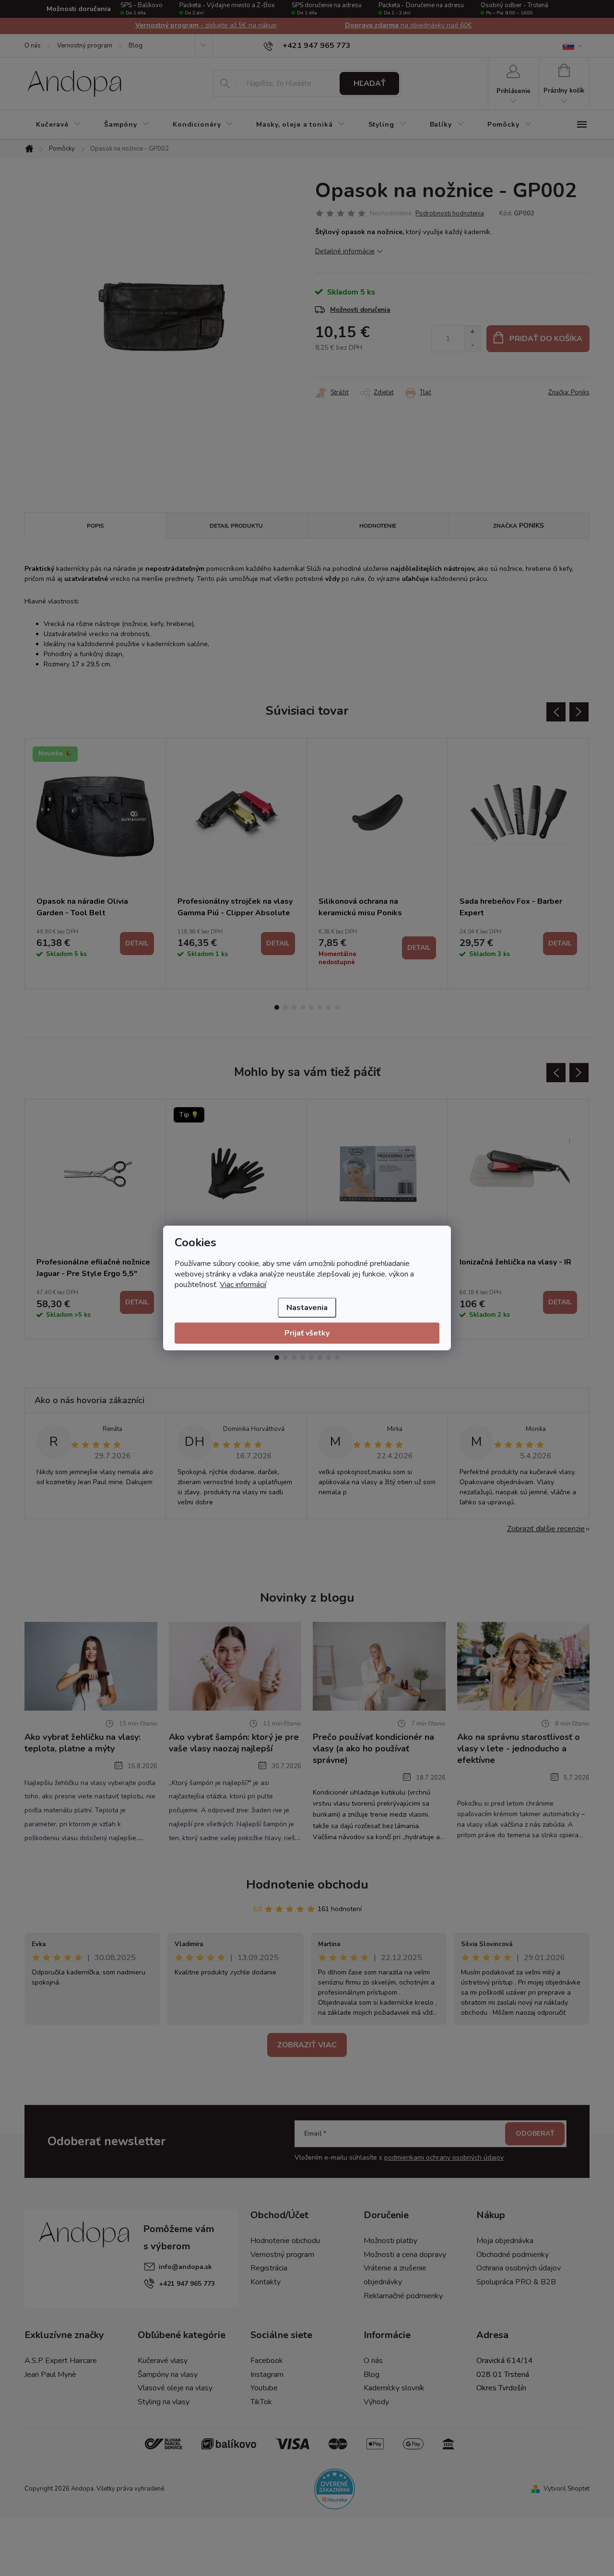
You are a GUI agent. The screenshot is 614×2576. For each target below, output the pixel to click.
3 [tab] (294, 1007)
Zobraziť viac (307, 2045)
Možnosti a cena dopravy (405, 2255)
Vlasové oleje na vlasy (175, 2388)
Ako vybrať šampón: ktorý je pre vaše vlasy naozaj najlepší (234, 1743)
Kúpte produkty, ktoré (408, 25)
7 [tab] (329, 1007)
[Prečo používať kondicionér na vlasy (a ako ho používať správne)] (379, 1666)
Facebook (267, 2361)
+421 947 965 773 (187, 2284)
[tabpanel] (95, 864)
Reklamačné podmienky (403, 2296)
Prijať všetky (307, 1333)
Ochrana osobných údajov (519, 2268)
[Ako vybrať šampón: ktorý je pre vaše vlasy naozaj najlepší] (235, 1666)
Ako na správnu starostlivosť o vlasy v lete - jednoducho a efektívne (519, 1749)
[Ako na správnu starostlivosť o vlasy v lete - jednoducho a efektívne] (524, 1666)
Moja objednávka (505, 2241)
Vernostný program (85, 46)
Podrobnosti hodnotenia (450, 213)
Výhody (376, 2402)
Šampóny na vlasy (168, 2375)
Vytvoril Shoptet (567, 2489)
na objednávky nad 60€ (206, 25)
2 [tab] (285, 1007)
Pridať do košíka (546, 339)
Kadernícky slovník (394, 2388)
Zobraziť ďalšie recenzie (546, 1529)
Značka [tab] (519, 526)
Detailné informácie (345, 251)
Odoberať (535, 2133)
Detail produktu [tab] (236, 526)
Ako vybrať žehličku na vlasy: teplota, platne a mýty (83, 1743)
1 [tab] (277, 1007)
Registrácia (269, 2268)
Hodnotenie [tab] (378, 526)
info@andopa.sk (185, 2267)
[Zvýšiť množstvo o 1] (472, 332)
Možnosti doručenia (360, 310)
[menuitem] (59, 125)
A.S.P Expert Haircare (61, 2361)
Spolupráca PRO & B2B (516, 2282)
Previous (556, 712)
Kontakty (266, 2282)
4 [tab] (303, 1007)
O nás (33, 46)
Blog (136, 46)
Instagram (267, 2375)
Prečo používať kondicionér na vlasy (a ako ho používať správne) (373, 1749)
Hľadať (370, 83)
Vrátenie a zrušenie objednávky (395, 2275)
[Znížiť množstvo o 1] (472, 345)
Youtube (264, 2388)
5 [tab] (311, 1007)
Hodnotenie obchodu (307, 1885)
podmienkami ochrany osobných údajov (444, 2157)
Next (579, 712)
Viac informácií (243, 1285)
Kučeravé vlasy (163, 2361)
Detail (137, 943)
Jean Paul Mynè (50, 2375)
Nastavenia (307, 1308)
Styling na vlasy (164, 2402)
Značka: (569, 392)
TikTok (261, 2402)
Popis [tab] (95, 526)
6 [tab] (320, 1007)
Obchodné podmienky (513, 2255)
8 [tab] (337, 1007)
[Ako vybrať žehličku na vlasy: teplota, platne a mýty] (91, 1666)
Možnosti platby (390, 2241)
